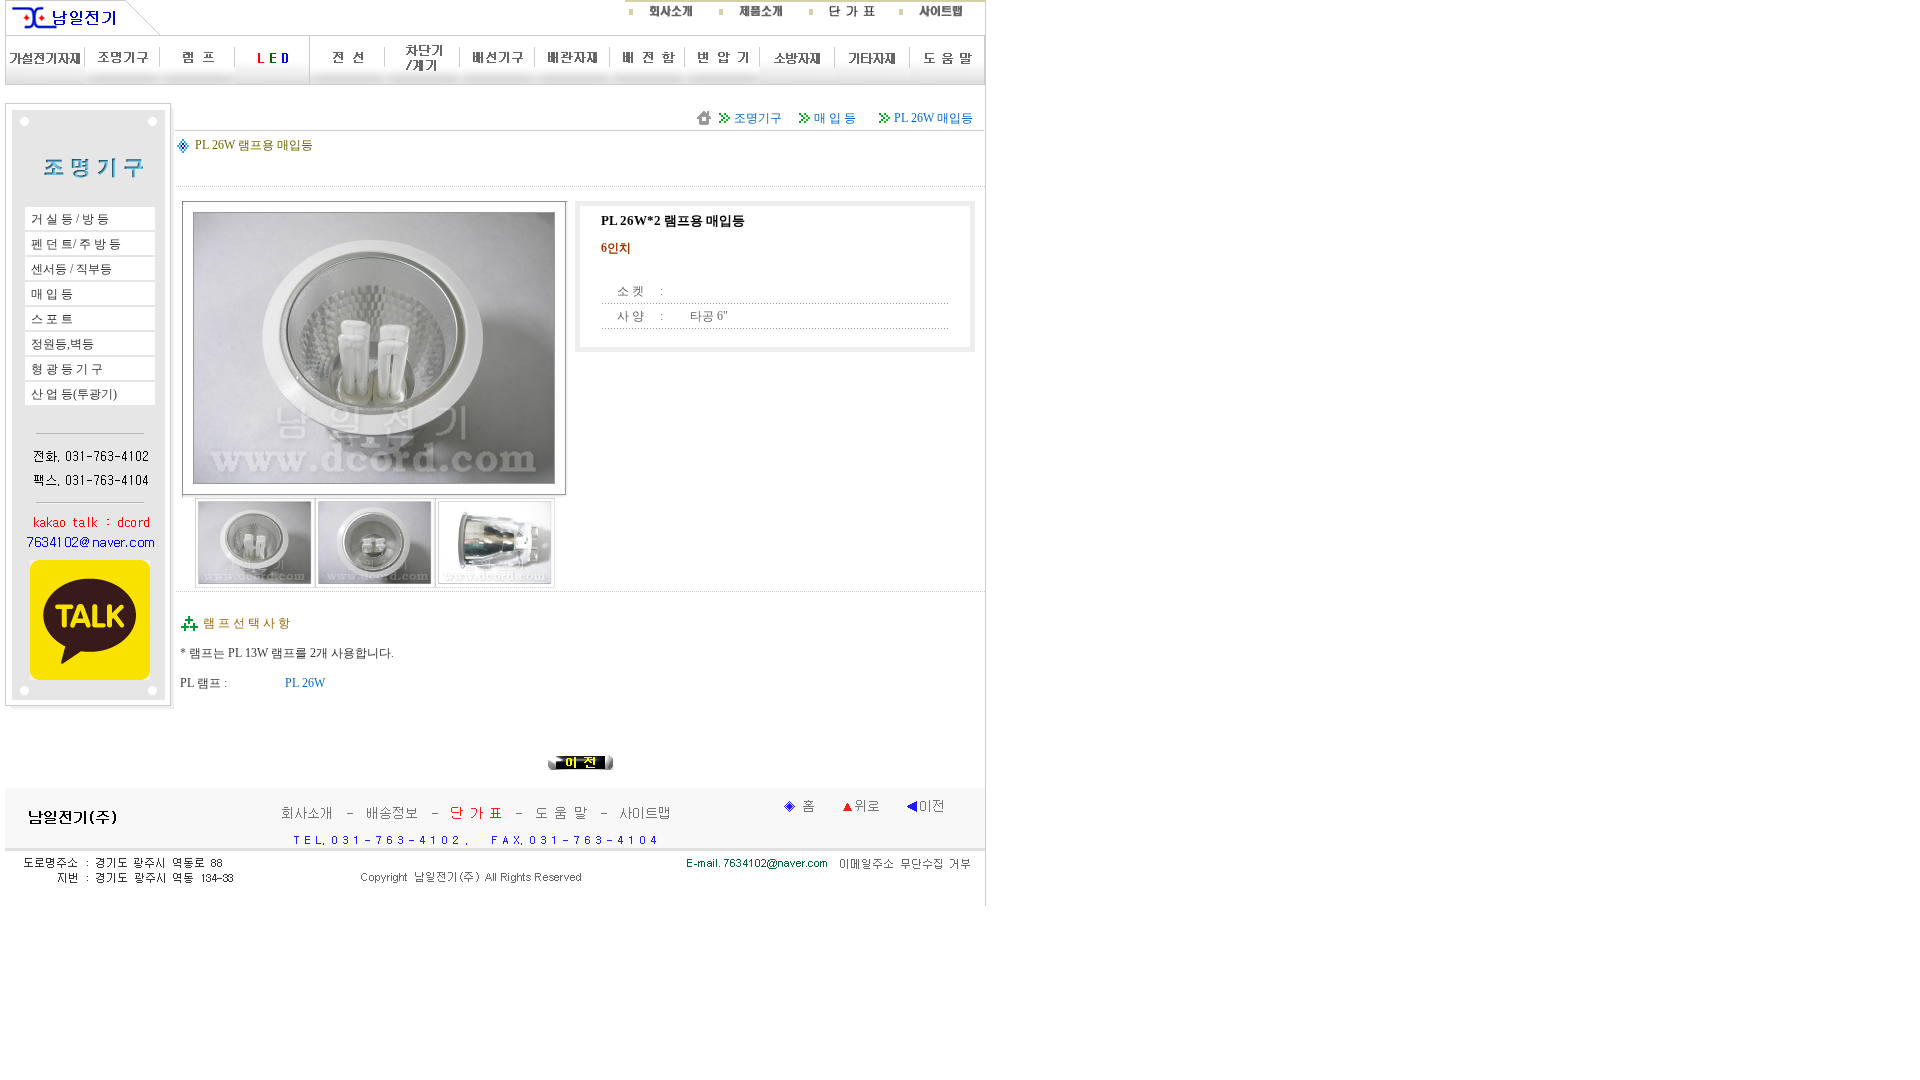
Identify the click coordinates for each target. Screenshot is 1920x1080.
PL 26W (305, 683)
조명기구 (758, 118)
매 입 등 (835, 118)
